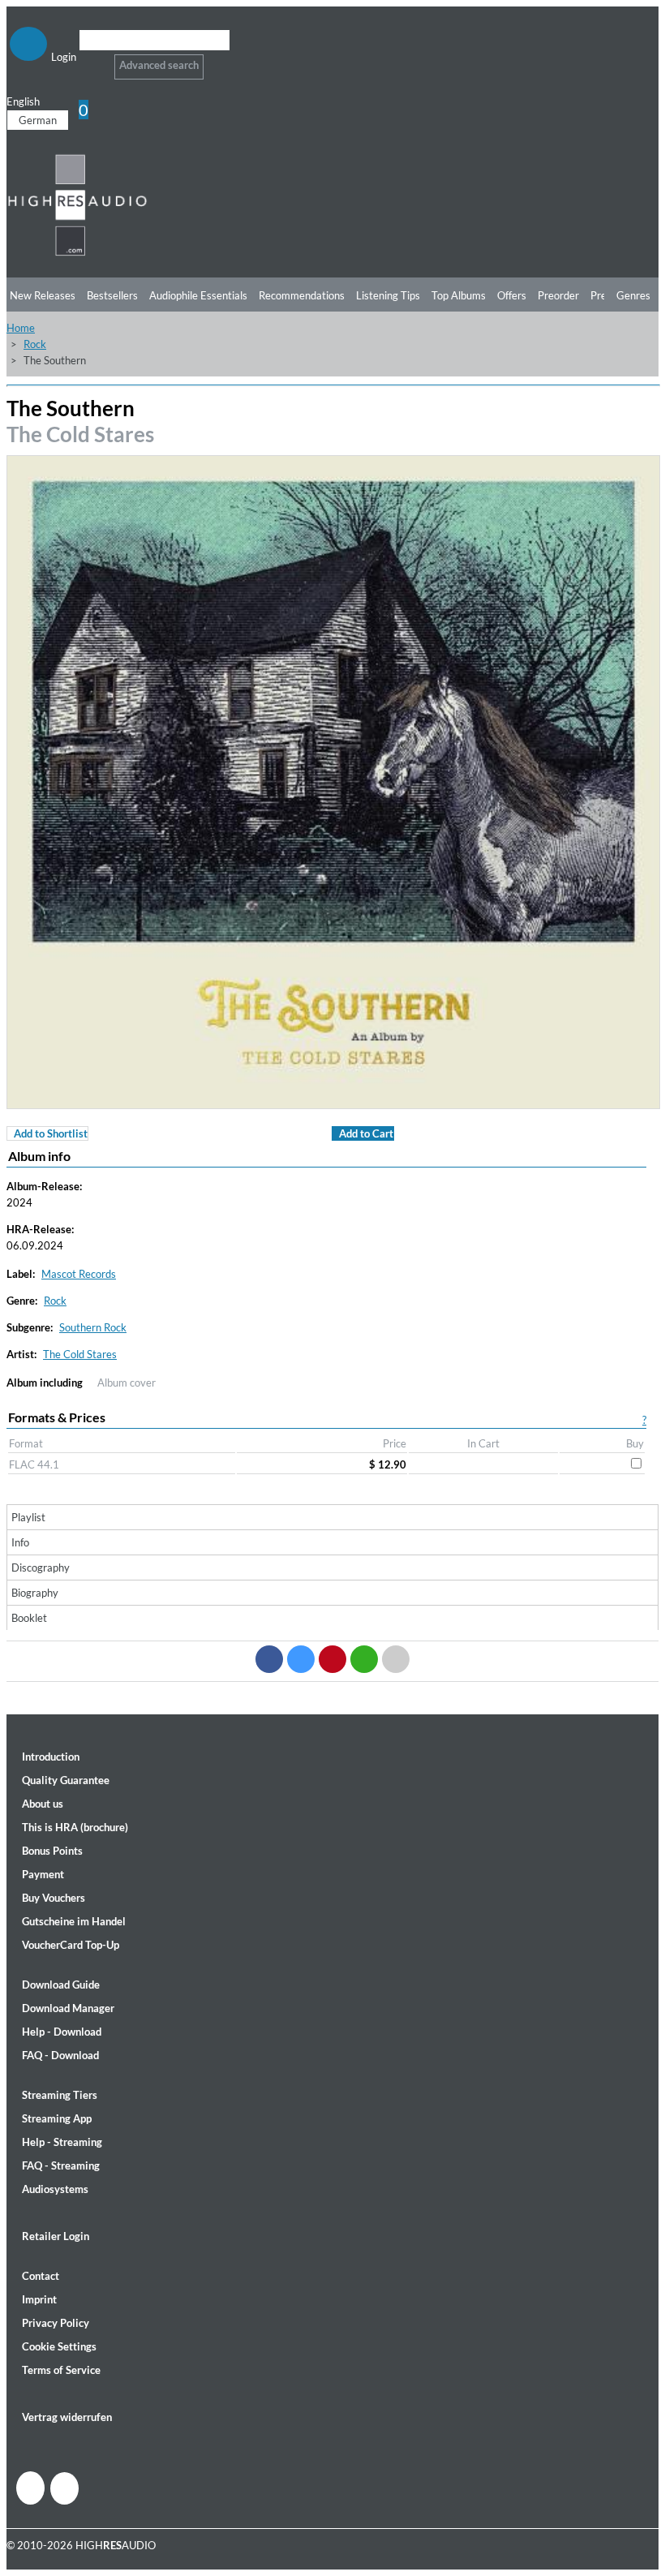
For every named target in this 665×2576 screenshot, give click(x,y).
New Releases (43, 295)
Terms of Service (61, 2370)
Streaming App (57, 2118)
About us (43, 1804)
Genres (633, 295)
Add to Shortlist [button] (51, 1133)
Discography (41, 1568)
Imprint (39, 2299)
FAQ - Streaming (61, 2165)
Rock (35, 344)
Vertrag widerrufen (67, 2417)
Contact (41, 2276)
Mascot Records (79, 1274)
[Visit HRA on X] (64, 2488)
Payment (43, 1874)
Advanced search (159, 65)
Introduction (51, 1757)
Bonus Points (52, 1851)
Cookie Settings (59, 2346)
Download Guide (61, 1985)
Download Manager (68, 2008)
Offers (512, 295)
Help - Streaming (62, 2142)
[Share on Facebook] (269, 1659)
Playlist (28, 1517)
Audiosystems (55, 2189)
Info (20, 1542)
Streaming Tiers (60, 2095)
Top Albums (459, 295)
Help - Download (62, 2032)
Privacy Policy (56, 2323)
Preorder (558, 295)
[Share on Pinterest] (332, 1659)
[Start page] (77, 253)
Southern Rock (93, 1327)
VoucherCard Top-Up (71, 1945)
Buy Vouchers (54, 1898)
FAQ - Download (60, 2055)
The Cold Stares (80, 434)
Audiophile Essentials (198, 295)
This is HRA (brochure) (75, 1827)
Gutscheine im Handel (74, 1921)
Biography (35, 1593)
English (23, 101)
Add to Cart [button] (366, 1133)
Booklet (29, 1618)
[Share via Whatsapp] (364, 1659)
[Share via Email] (396, 1659)
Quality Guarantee (66, 1780)
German (38, 120)
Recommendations (302, 295)
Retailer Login (56, 2236)
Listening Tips (388, 295)
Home (21, 328)
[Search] (90, 60)
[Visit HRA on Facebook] (30, 2488)
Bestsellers (112, 295)
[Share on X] (301, 1659)
